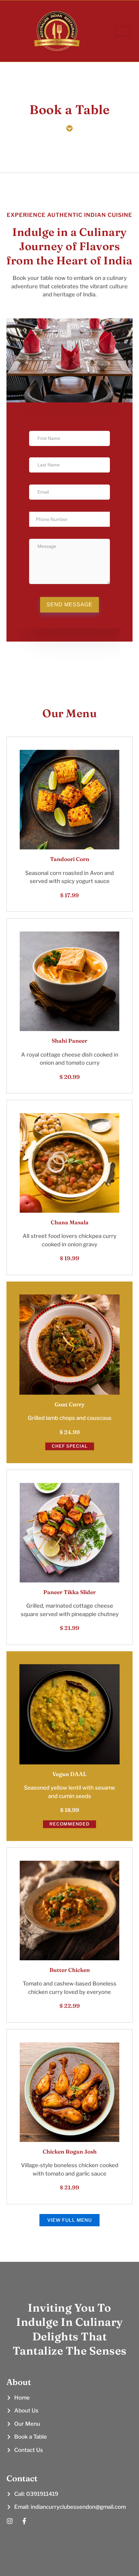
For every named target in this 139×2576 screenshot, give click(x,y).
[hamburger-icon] (123, 31)
